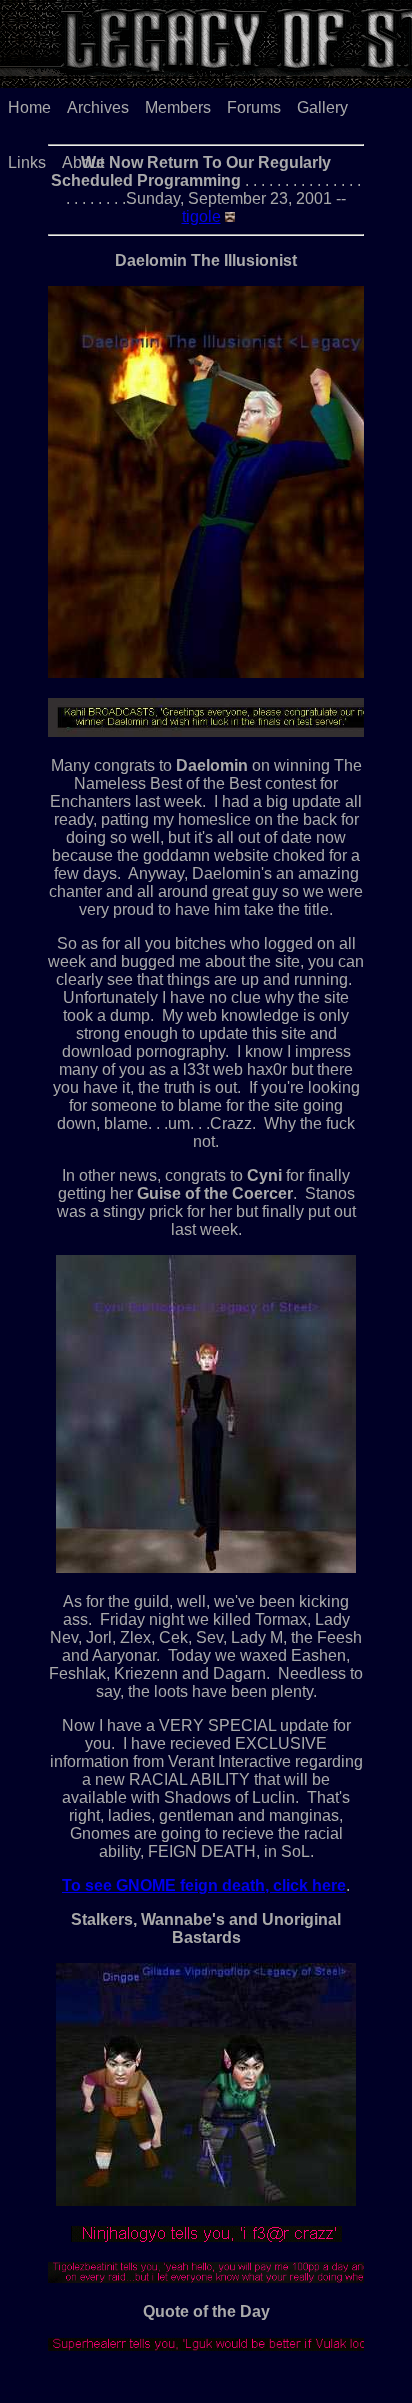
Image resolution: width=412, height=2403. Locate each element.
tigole (201, 216)
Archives (98, 107)
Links (27, 162)
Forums (254, 107)
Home (29, 107)
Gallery (322, 107)
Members (178, 107)
